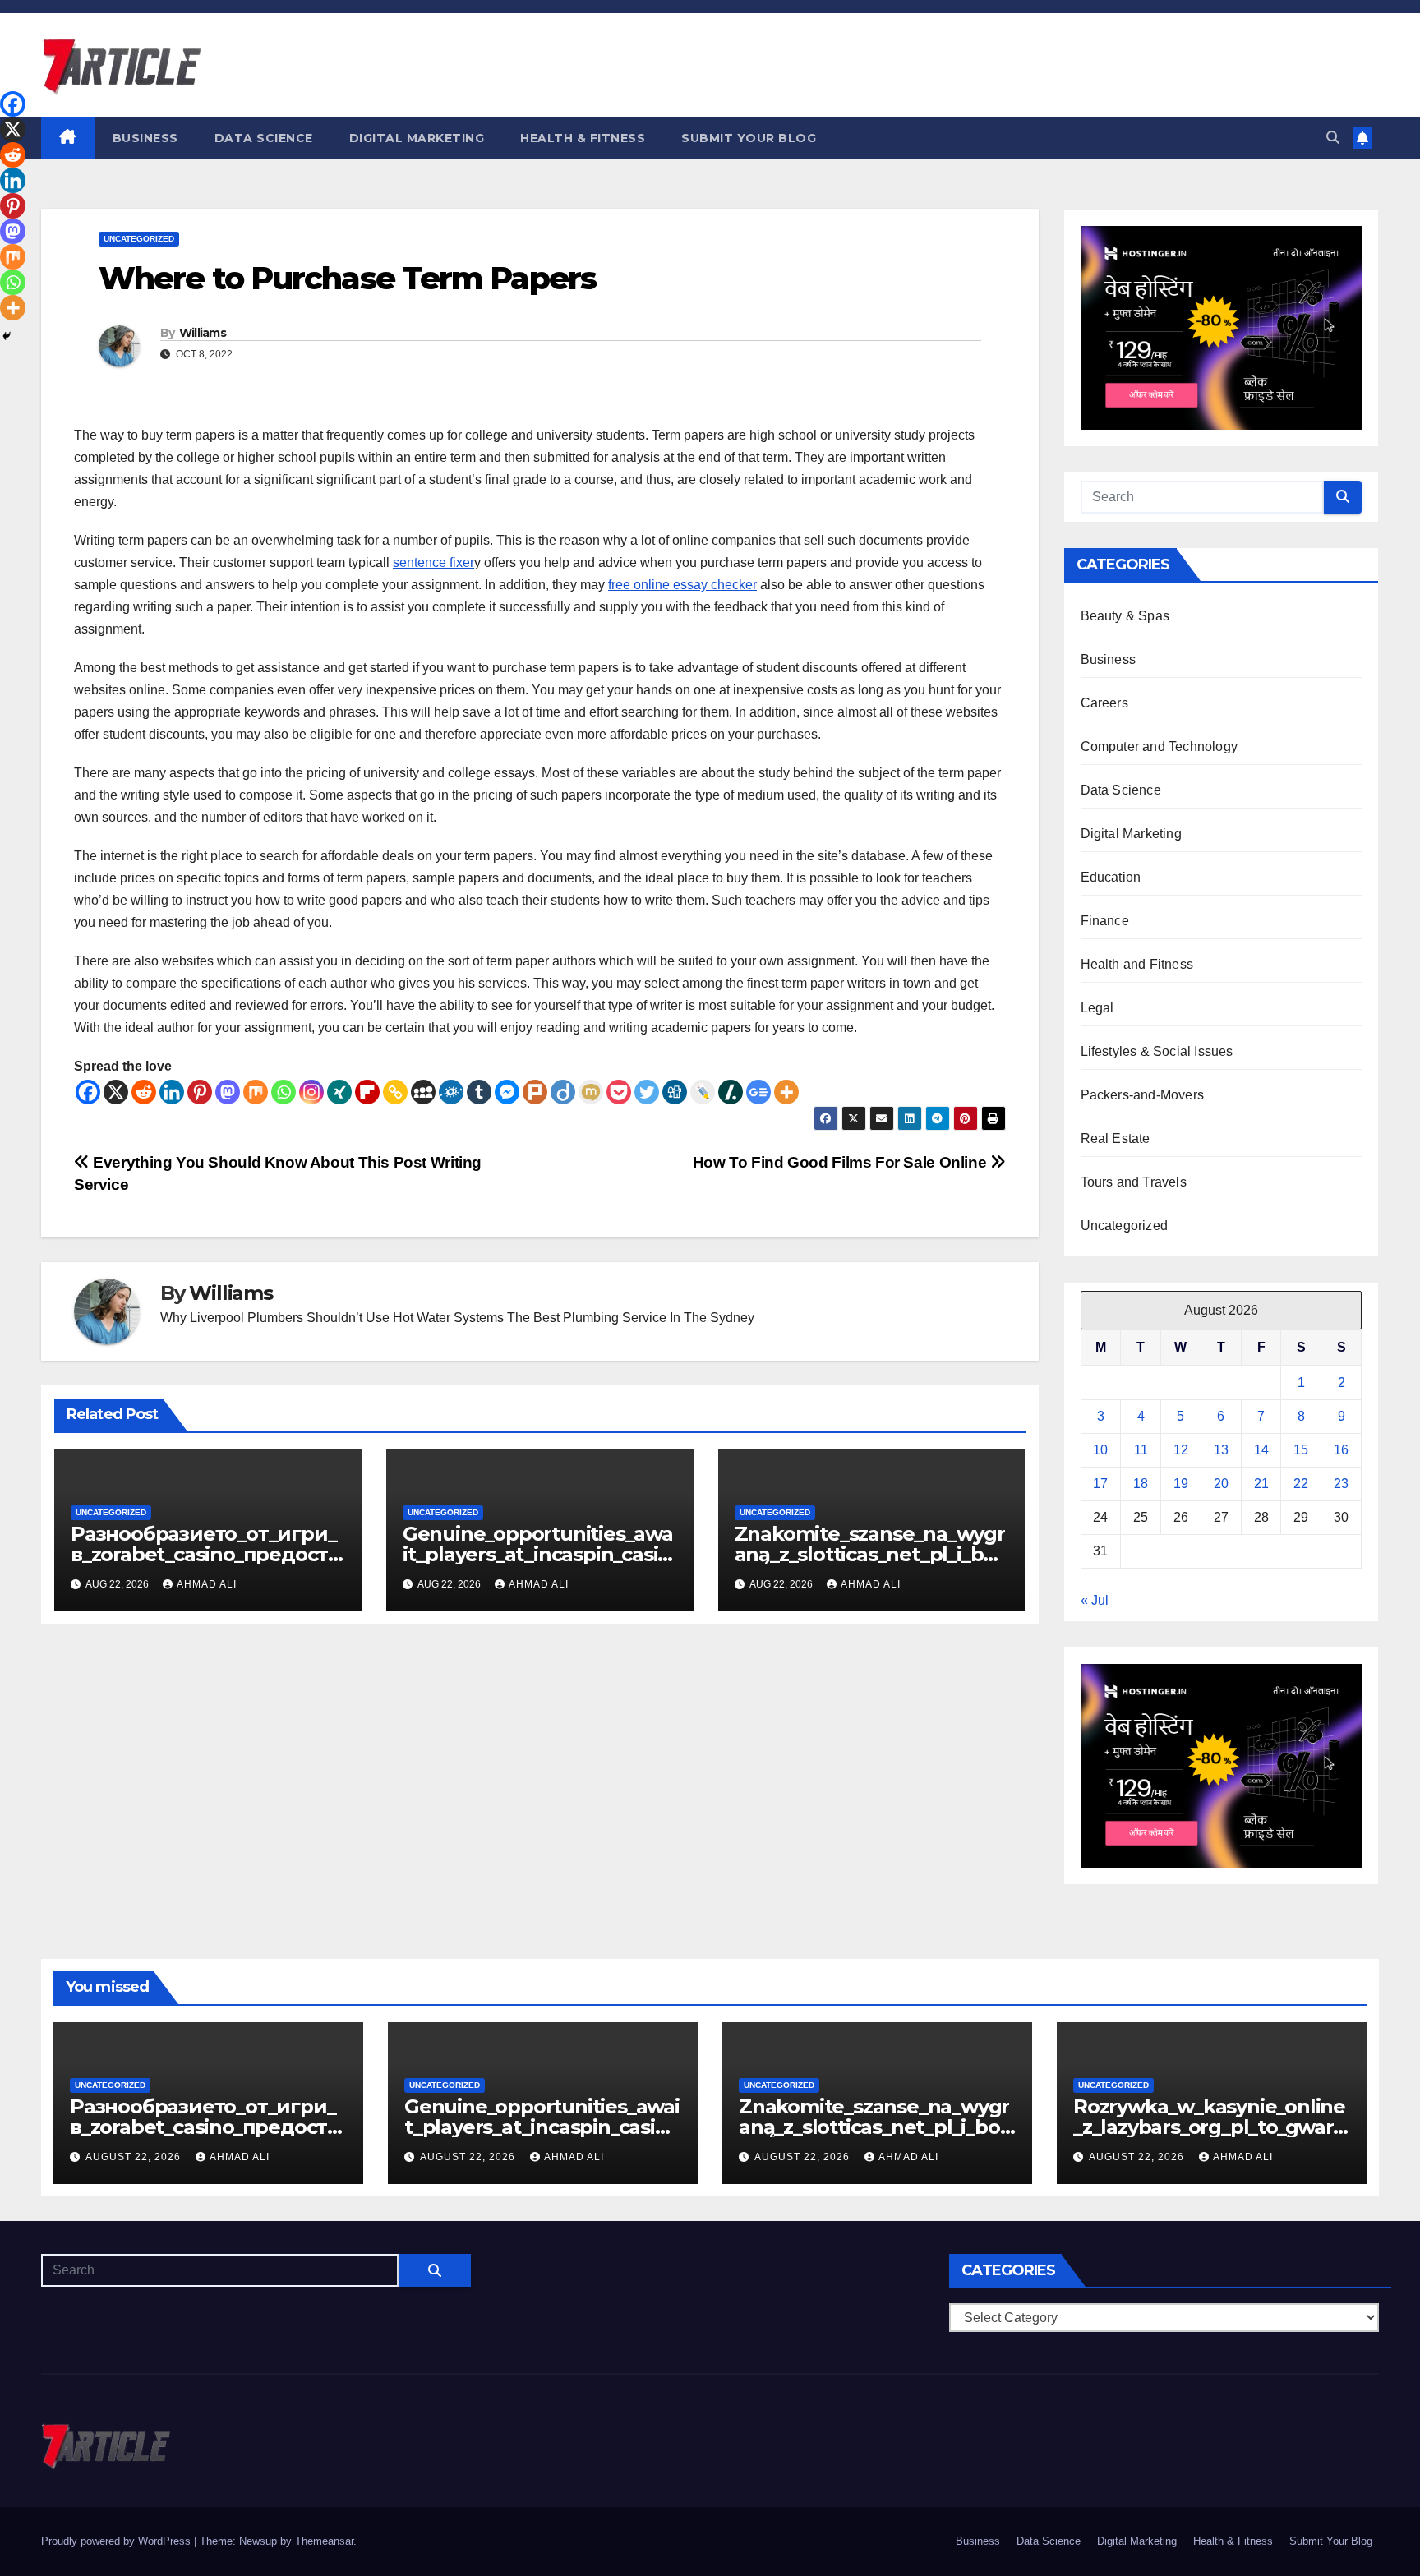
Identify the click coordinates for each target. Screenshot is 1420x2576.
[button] (1333, 138)
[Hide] (7, 336)
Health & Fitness (583, 138)
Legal (1097, 1008)
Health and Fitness (1137, 964)
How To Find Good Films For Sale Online (841, 1162)
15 (1301, 1450)
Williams (203, 333)
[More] (786, 1092)
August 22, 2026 (135, 2157)
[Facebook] (88, 1092)
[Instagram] (311, 1092)
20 (1221, 1484)
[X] (116, 1092)
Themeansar (324, 2541)
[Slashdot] (731, 1092)
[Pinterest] (200, 1092)
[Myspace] (423, 1092)
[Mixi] (591, 1092)
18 (1141, 1484)
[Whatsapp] (284, 1092)
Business (145, 138)
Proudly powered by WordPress (118, 2541)
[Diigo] (563, 1092)
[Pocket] (619, 1092)
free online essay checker (682, 585)
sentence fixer (433, 562)
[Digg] (675, 1092)
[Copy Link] (395, 1092)
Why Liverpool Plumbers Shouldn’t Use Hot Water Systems (332, 1318)
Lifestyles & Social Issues (1157, 1051)
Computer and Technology (1160, 747)
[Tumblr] (479, 1092)
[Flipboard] (367, 1092)
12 (1181, 1450)
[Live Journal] (703, 1092)
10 (1100, 1450)
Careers (1104, 703)
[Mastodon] (228, 1092)
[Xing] (339, 1092)
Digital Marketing (417, 138)
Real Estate (1116, 1138)
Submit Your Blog (749, 138)
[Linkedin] (172, 1092)
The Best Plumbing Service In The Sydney (631, 1318)
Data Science (264, 138)
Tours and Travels (1134, 1182)
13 (1221, 1450)
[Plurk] (535, 1092)
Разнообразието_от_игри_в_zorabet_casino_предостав (205, 1554)
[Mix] (256, 1092)
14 (1261, 1450)
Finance (1105, 921)
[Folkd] (451, 1092)
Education (1111, 877)
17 (1100, 1484)
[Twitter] (647, 1092)
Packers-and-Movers (1143, 1095)
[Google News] (758, 1092)
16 (1341, 1450)
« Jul (1095, 1600)
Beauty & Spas (1125, 616)
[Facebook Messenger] (507, 1092)
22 (1301, 1484)
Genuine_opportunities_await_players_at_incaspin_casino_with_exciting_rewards (538, 1554)
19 (1181, 1484)
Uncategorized (139, 239)
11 (1141, 1450)
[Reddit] (144, 1092)
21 (1261, 1484)
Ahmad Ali (207, 1584)
